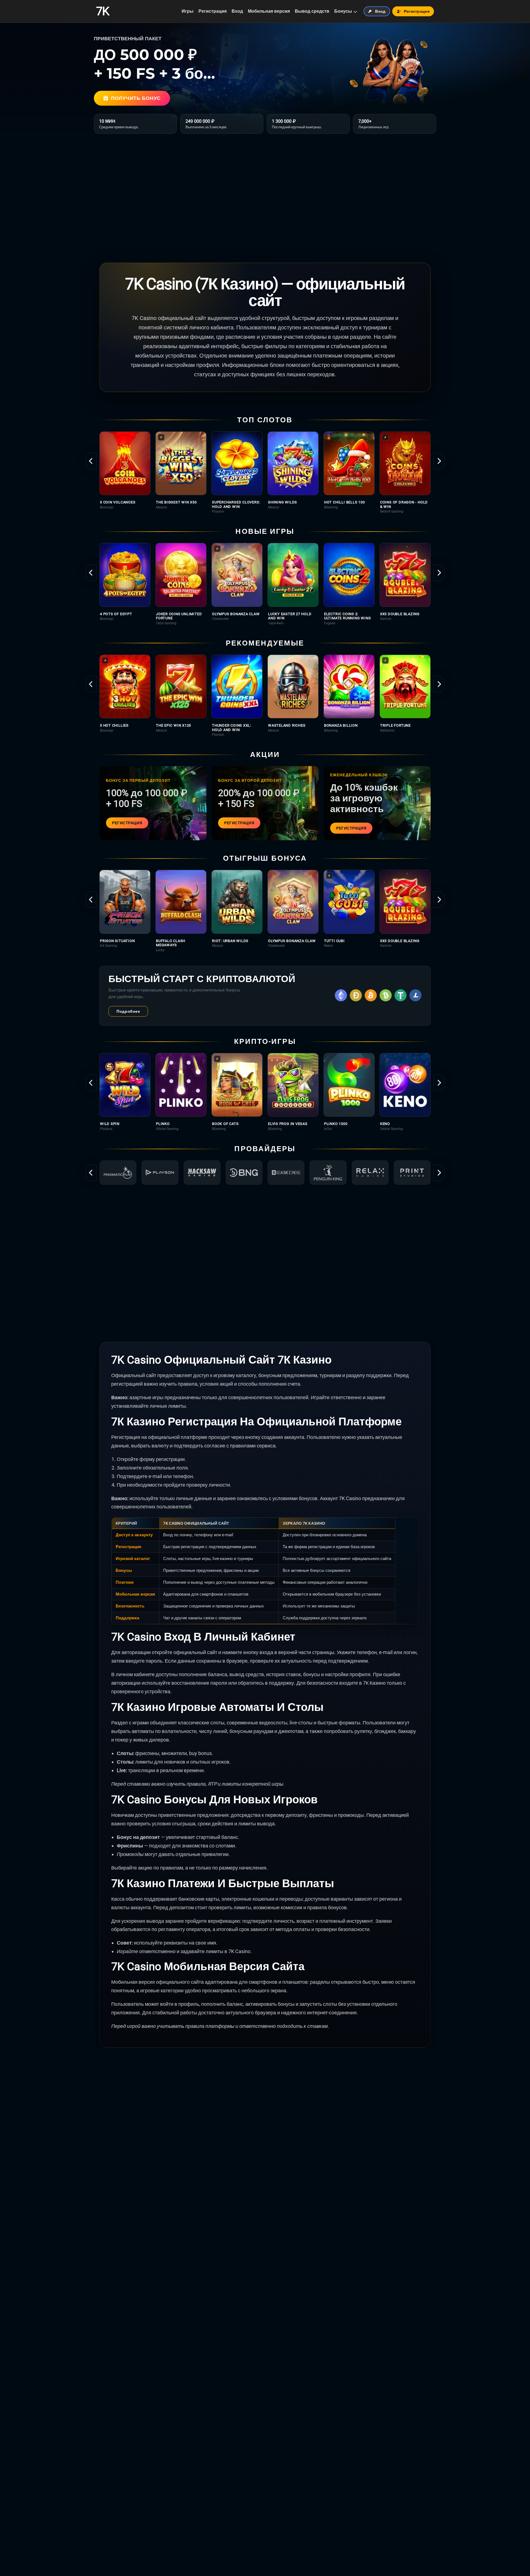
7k (103, 11)
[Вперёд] (439, 461)
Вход (237, 11)
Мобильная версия (269, 11)
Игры (188, 11)
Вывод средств (312, 11)
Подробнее (128, 1011)
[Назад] (91, 461)
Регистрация (213, 11)
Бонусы (343, 11)
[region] (265, 472)
